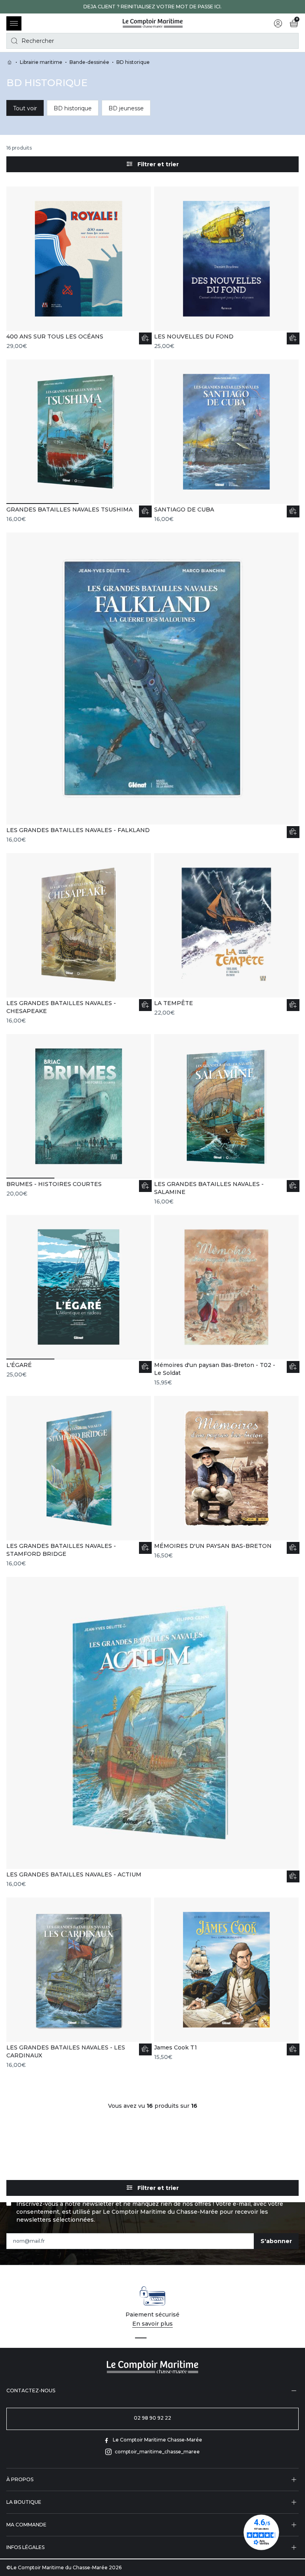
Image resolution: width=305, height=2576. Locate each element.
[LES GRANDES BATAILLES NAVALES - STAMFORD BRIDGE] (79, 1482)
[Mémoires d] (226, 1301)
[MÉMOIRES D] (226, 1478)
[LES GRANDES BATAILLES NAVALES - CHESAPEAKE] (79, 939)
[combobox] (152, 41)
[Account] (278, 23)
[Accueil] (152, 23)
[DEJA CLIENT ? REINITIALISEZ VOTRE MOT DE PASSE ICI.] (152, 7)
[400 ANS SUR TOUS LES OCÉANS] (79, 268)
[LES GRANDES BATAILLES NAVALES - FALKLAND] (152, 688)
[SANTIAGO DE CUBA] (226, 441)
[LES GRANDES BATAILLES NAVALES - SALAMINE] (226, 1120)
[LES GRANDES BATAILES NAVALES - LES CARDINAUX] (79, 1983)
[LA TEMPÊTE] (226, 935)
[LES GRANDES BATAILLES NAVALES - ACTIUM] (152, 1732)
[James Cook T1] (226, 1979)
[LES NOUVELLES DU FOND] (226, 268)
